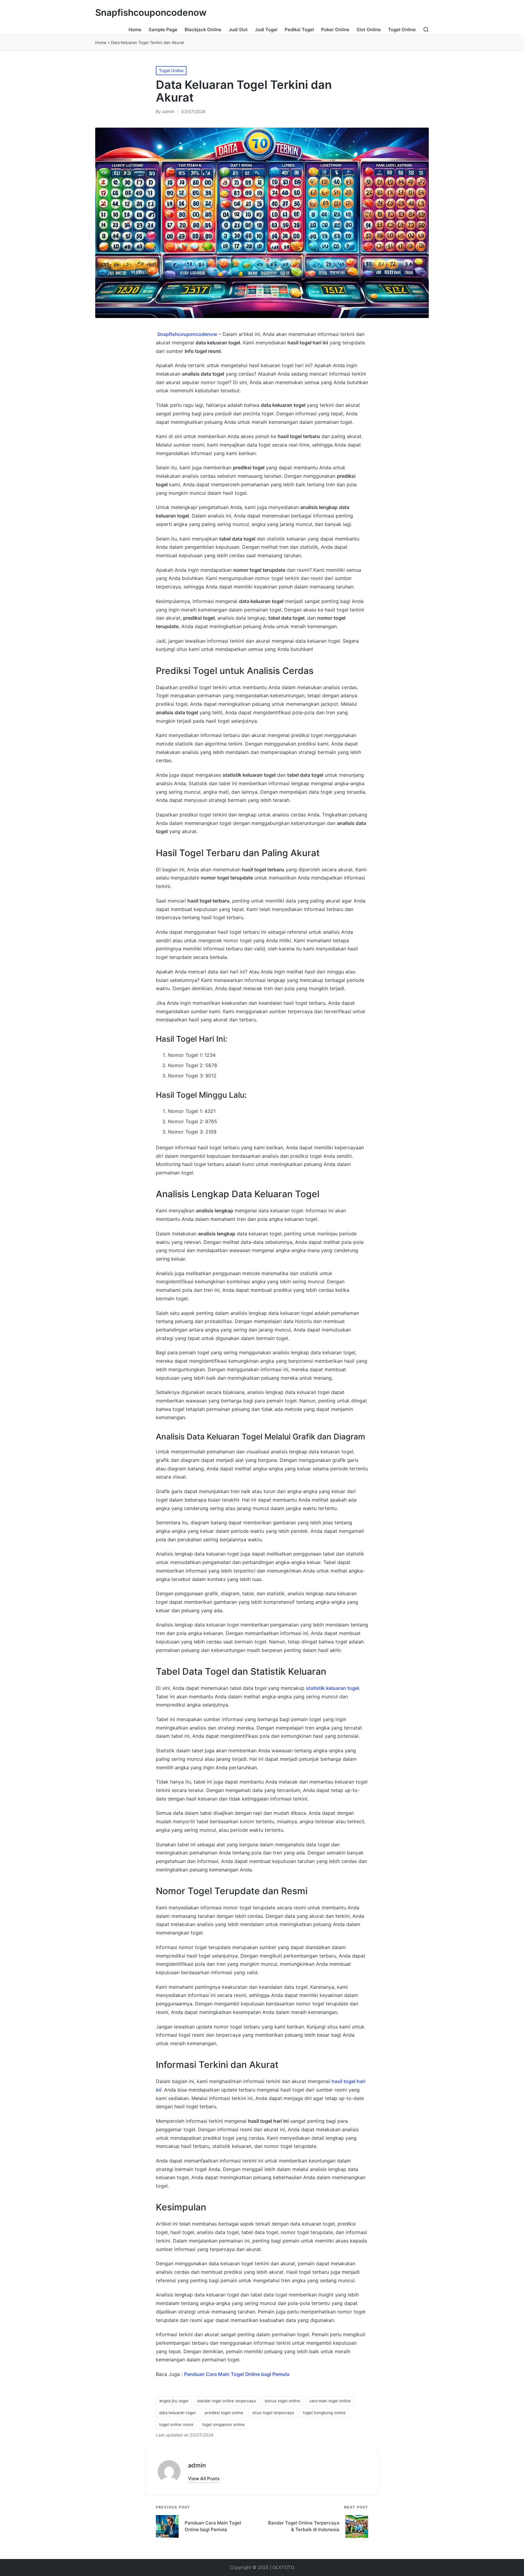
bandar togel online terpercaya (227, 2401)
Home (101, 42)
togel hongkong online (324, 2413)
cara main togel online (330, 2401)
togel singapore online (223, 2424)
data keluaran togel (177, 2413)
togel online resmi (176, 2424)
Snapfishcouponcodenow (151, 13)
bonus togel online (282, 2401)
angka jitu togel (174, 2401)
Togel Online (171, 70)
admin (197, 2465)
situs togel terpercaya (273, 2413)
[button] (204, 2479)
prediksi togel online (224, 2413)
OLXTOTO (283, 2567)
